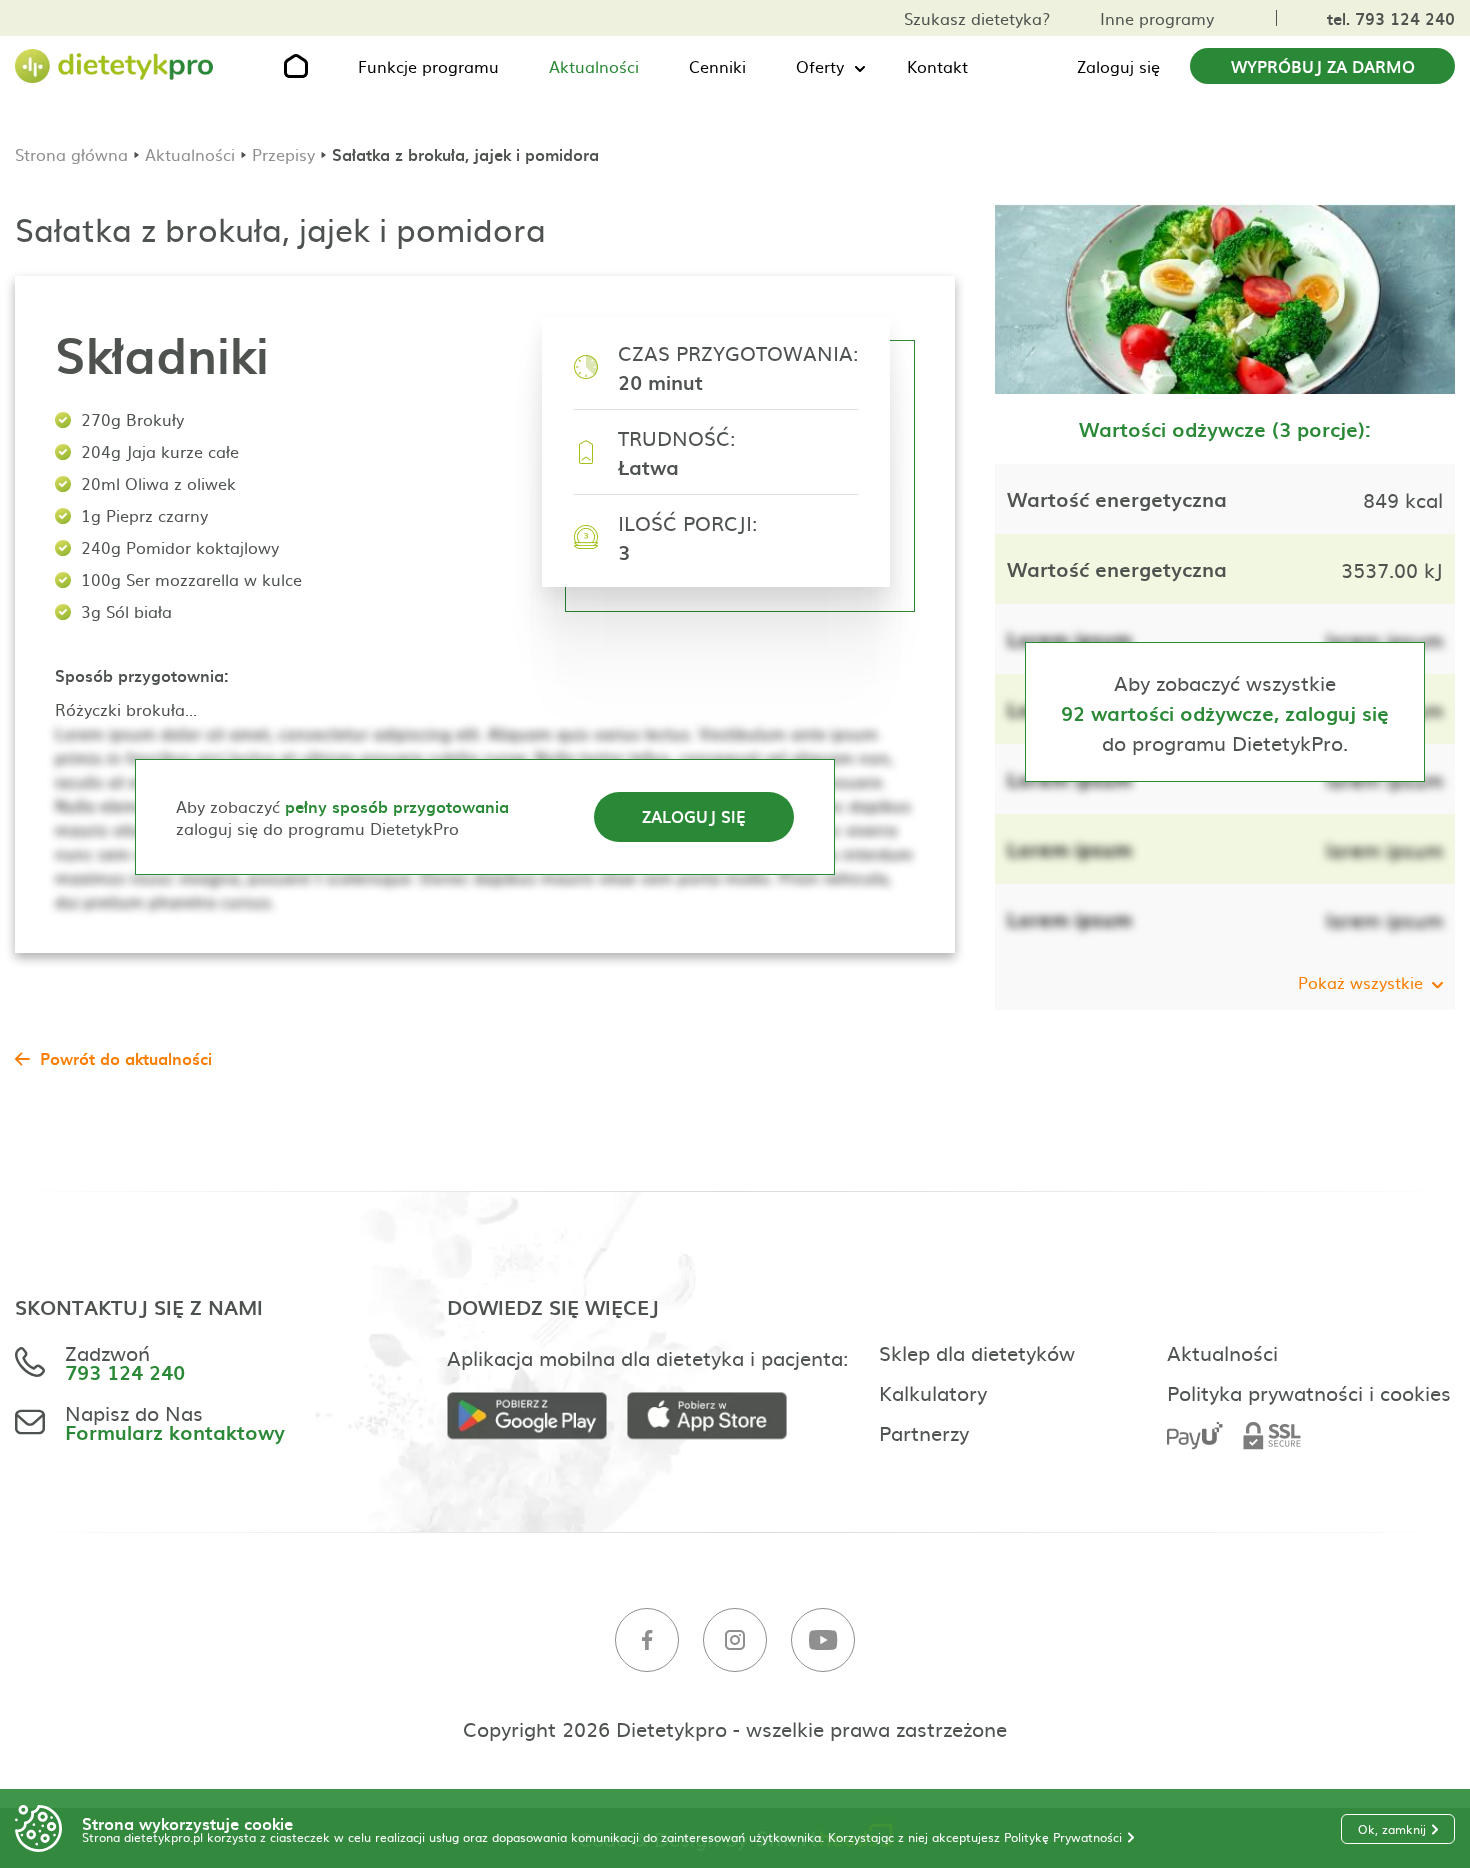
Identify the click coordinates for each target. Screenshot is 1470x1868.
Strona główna (71, 154)
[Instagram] (735, 1640)
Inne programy (1157, 18)
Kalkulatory (933, 1392)
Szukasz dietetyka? (977, 18)
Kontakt (937, 66)
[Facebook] (647, 1640)
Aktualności (594, 66)
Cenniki (717, 66)
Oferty (820, 66)
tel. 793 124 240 (1391, 18)
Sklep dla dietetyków (977, 1352)
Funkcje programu (428, 66)
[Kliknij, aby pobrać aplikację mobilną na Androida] (537, 1416)
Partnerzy (924, 1432)
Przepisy (283, 154)
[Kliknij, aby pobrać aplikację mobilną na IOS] (717, 1416)
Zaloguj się (1118, 66)
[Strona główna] (115, 66)
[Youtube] (823, 1640)
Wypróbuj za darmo (1323, 66)
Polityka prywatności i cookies (1309, 1392)
